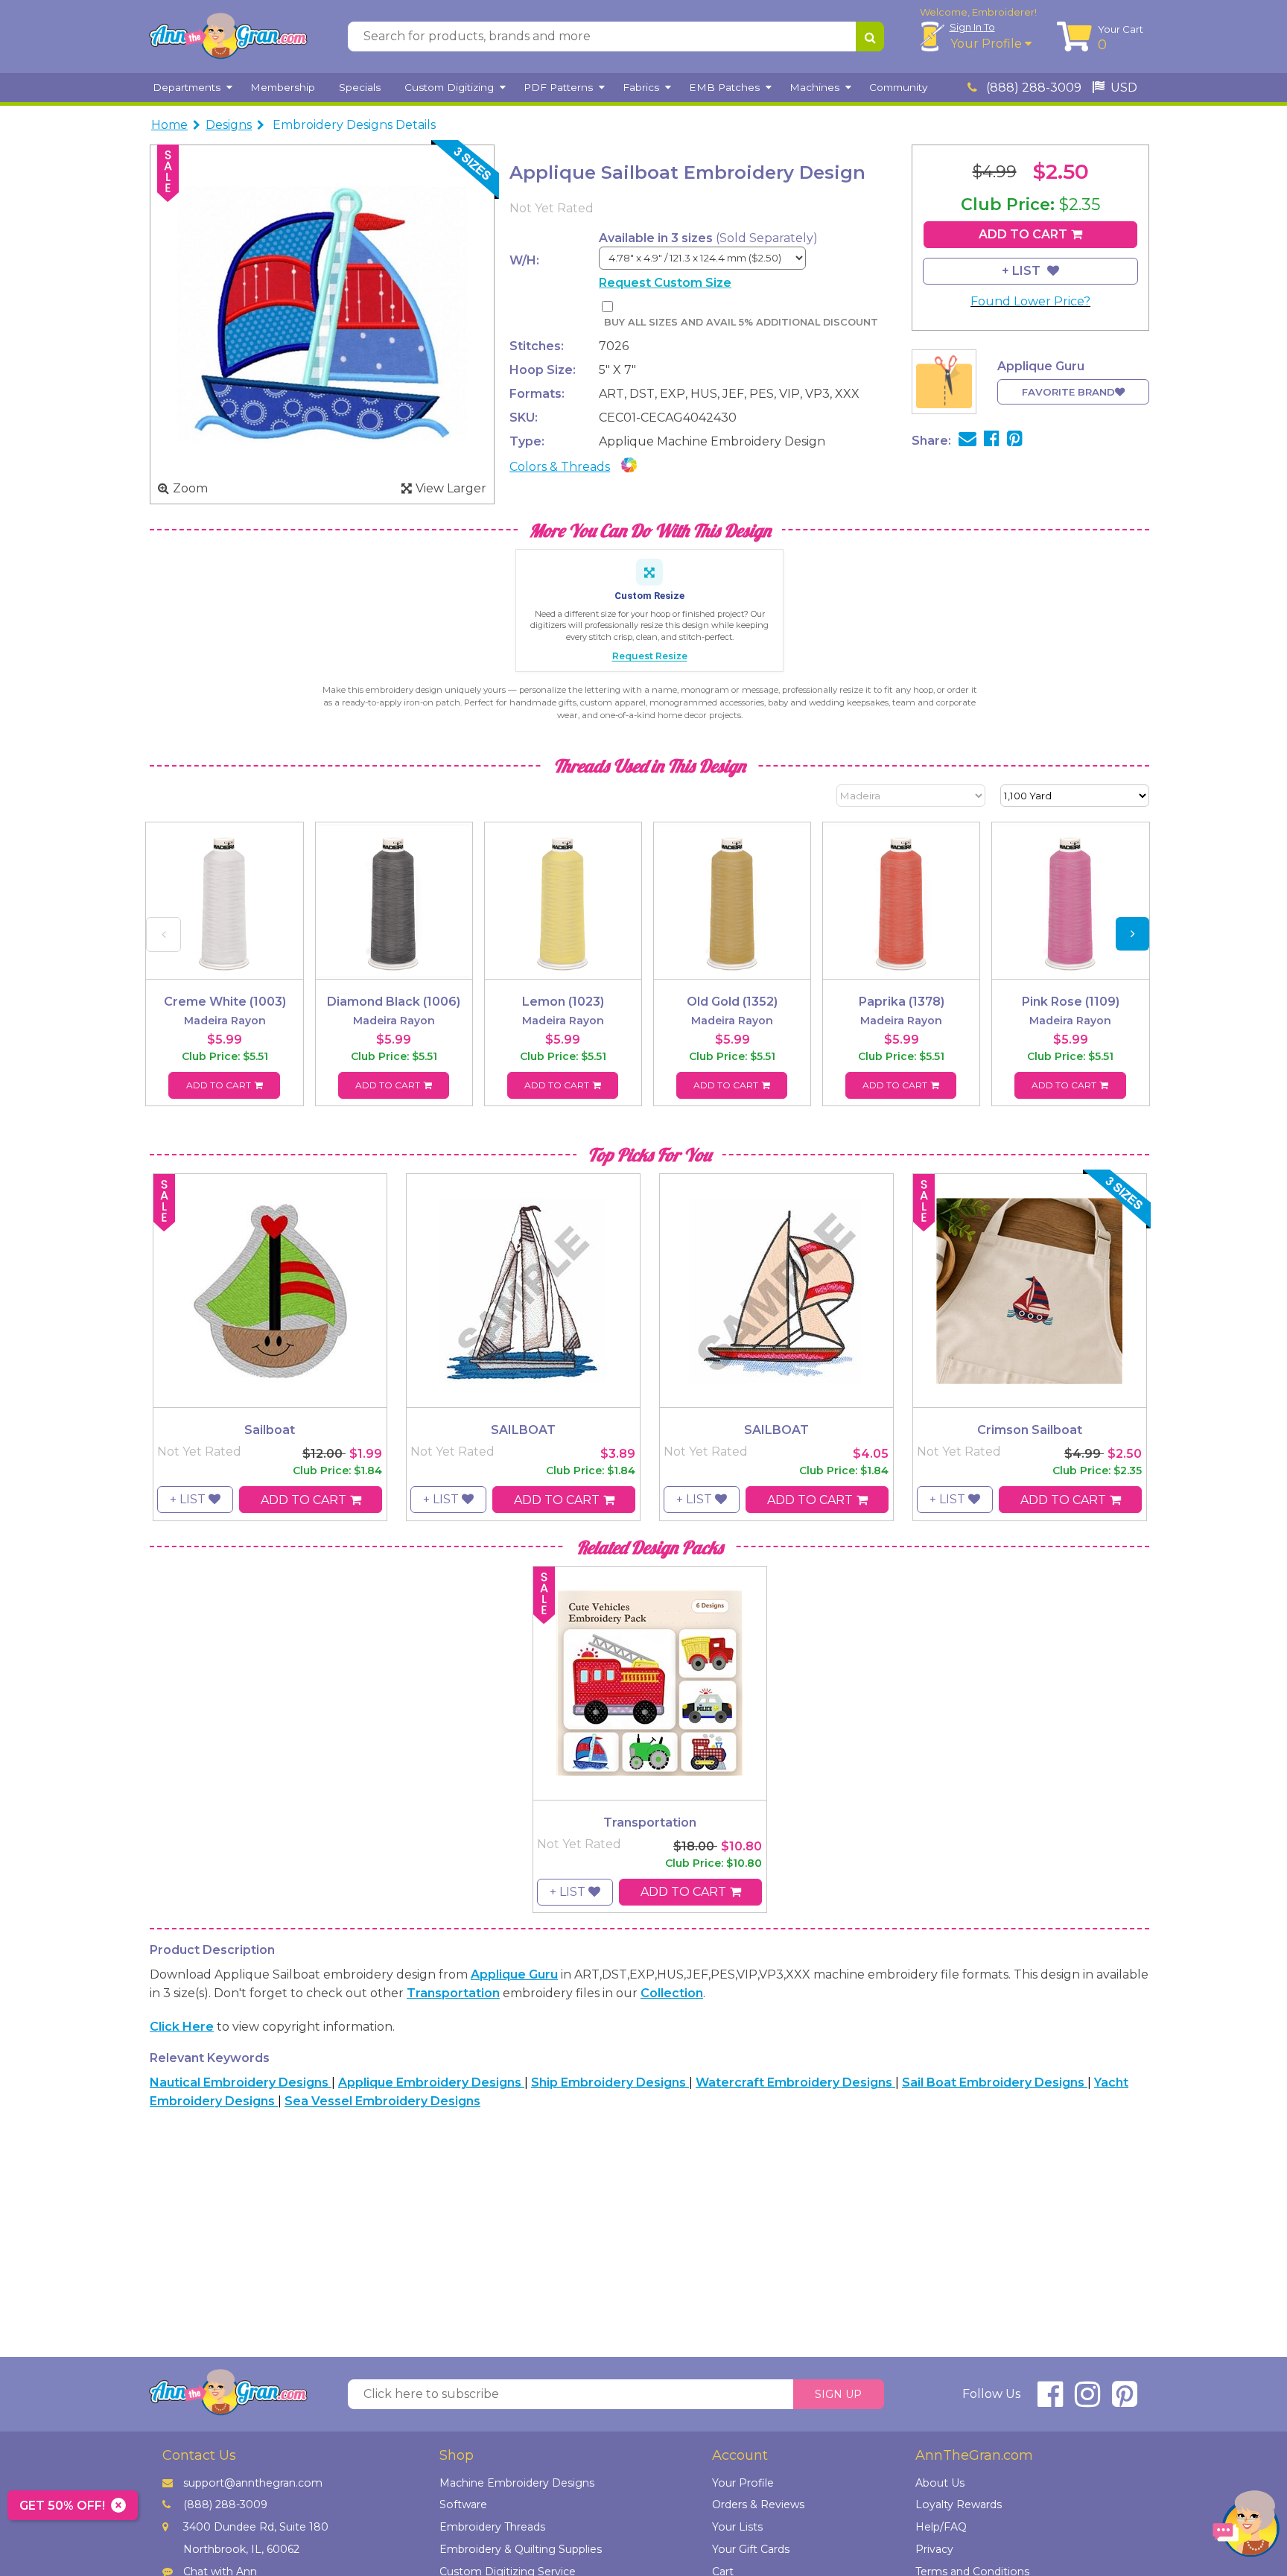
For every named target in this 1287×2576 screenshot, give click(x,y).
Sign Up (838, 2394)
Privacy (934, 2549)
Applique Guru (514, 1974)
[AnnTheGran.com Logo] (228, 37)
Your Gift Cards (751, 2549)
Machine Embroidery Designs (517, 2483)
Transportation (453, 1993)
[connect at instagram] (1087, 2401)
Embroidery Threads (492, 2527)
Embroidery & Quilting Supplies (521, 2549)
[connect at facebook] (1050, 2401)
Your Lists (737, 2527)
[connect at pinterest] (1125, 2401)
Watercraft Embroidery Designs (795, 2082)
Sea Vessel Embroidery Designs (382, 2101)
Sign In (972, 27)
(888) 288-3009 (1032, 88)
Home (169, 125)
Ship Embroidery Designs (610, 2082)
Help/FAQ (941, 2527)
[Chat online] (1246, 2527)
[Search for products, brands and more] (870, 37)
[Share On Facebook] (992, 441)
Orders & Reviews (758, 2504)
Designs (229, 125)
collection (672, 1993)
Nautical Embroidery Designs (241, 2082)
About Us (940, 2483)
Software (463, 2504)
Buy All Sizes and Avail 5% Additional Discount (741, 322)
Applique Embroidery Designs (431, 2082)
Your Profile (988, 44)
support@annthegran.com (253, 2483)
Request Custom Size (665, 283)
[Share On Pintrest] (1015, 441)
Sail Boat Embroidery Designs (995, 2082)
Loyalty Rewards (959, 2504)
